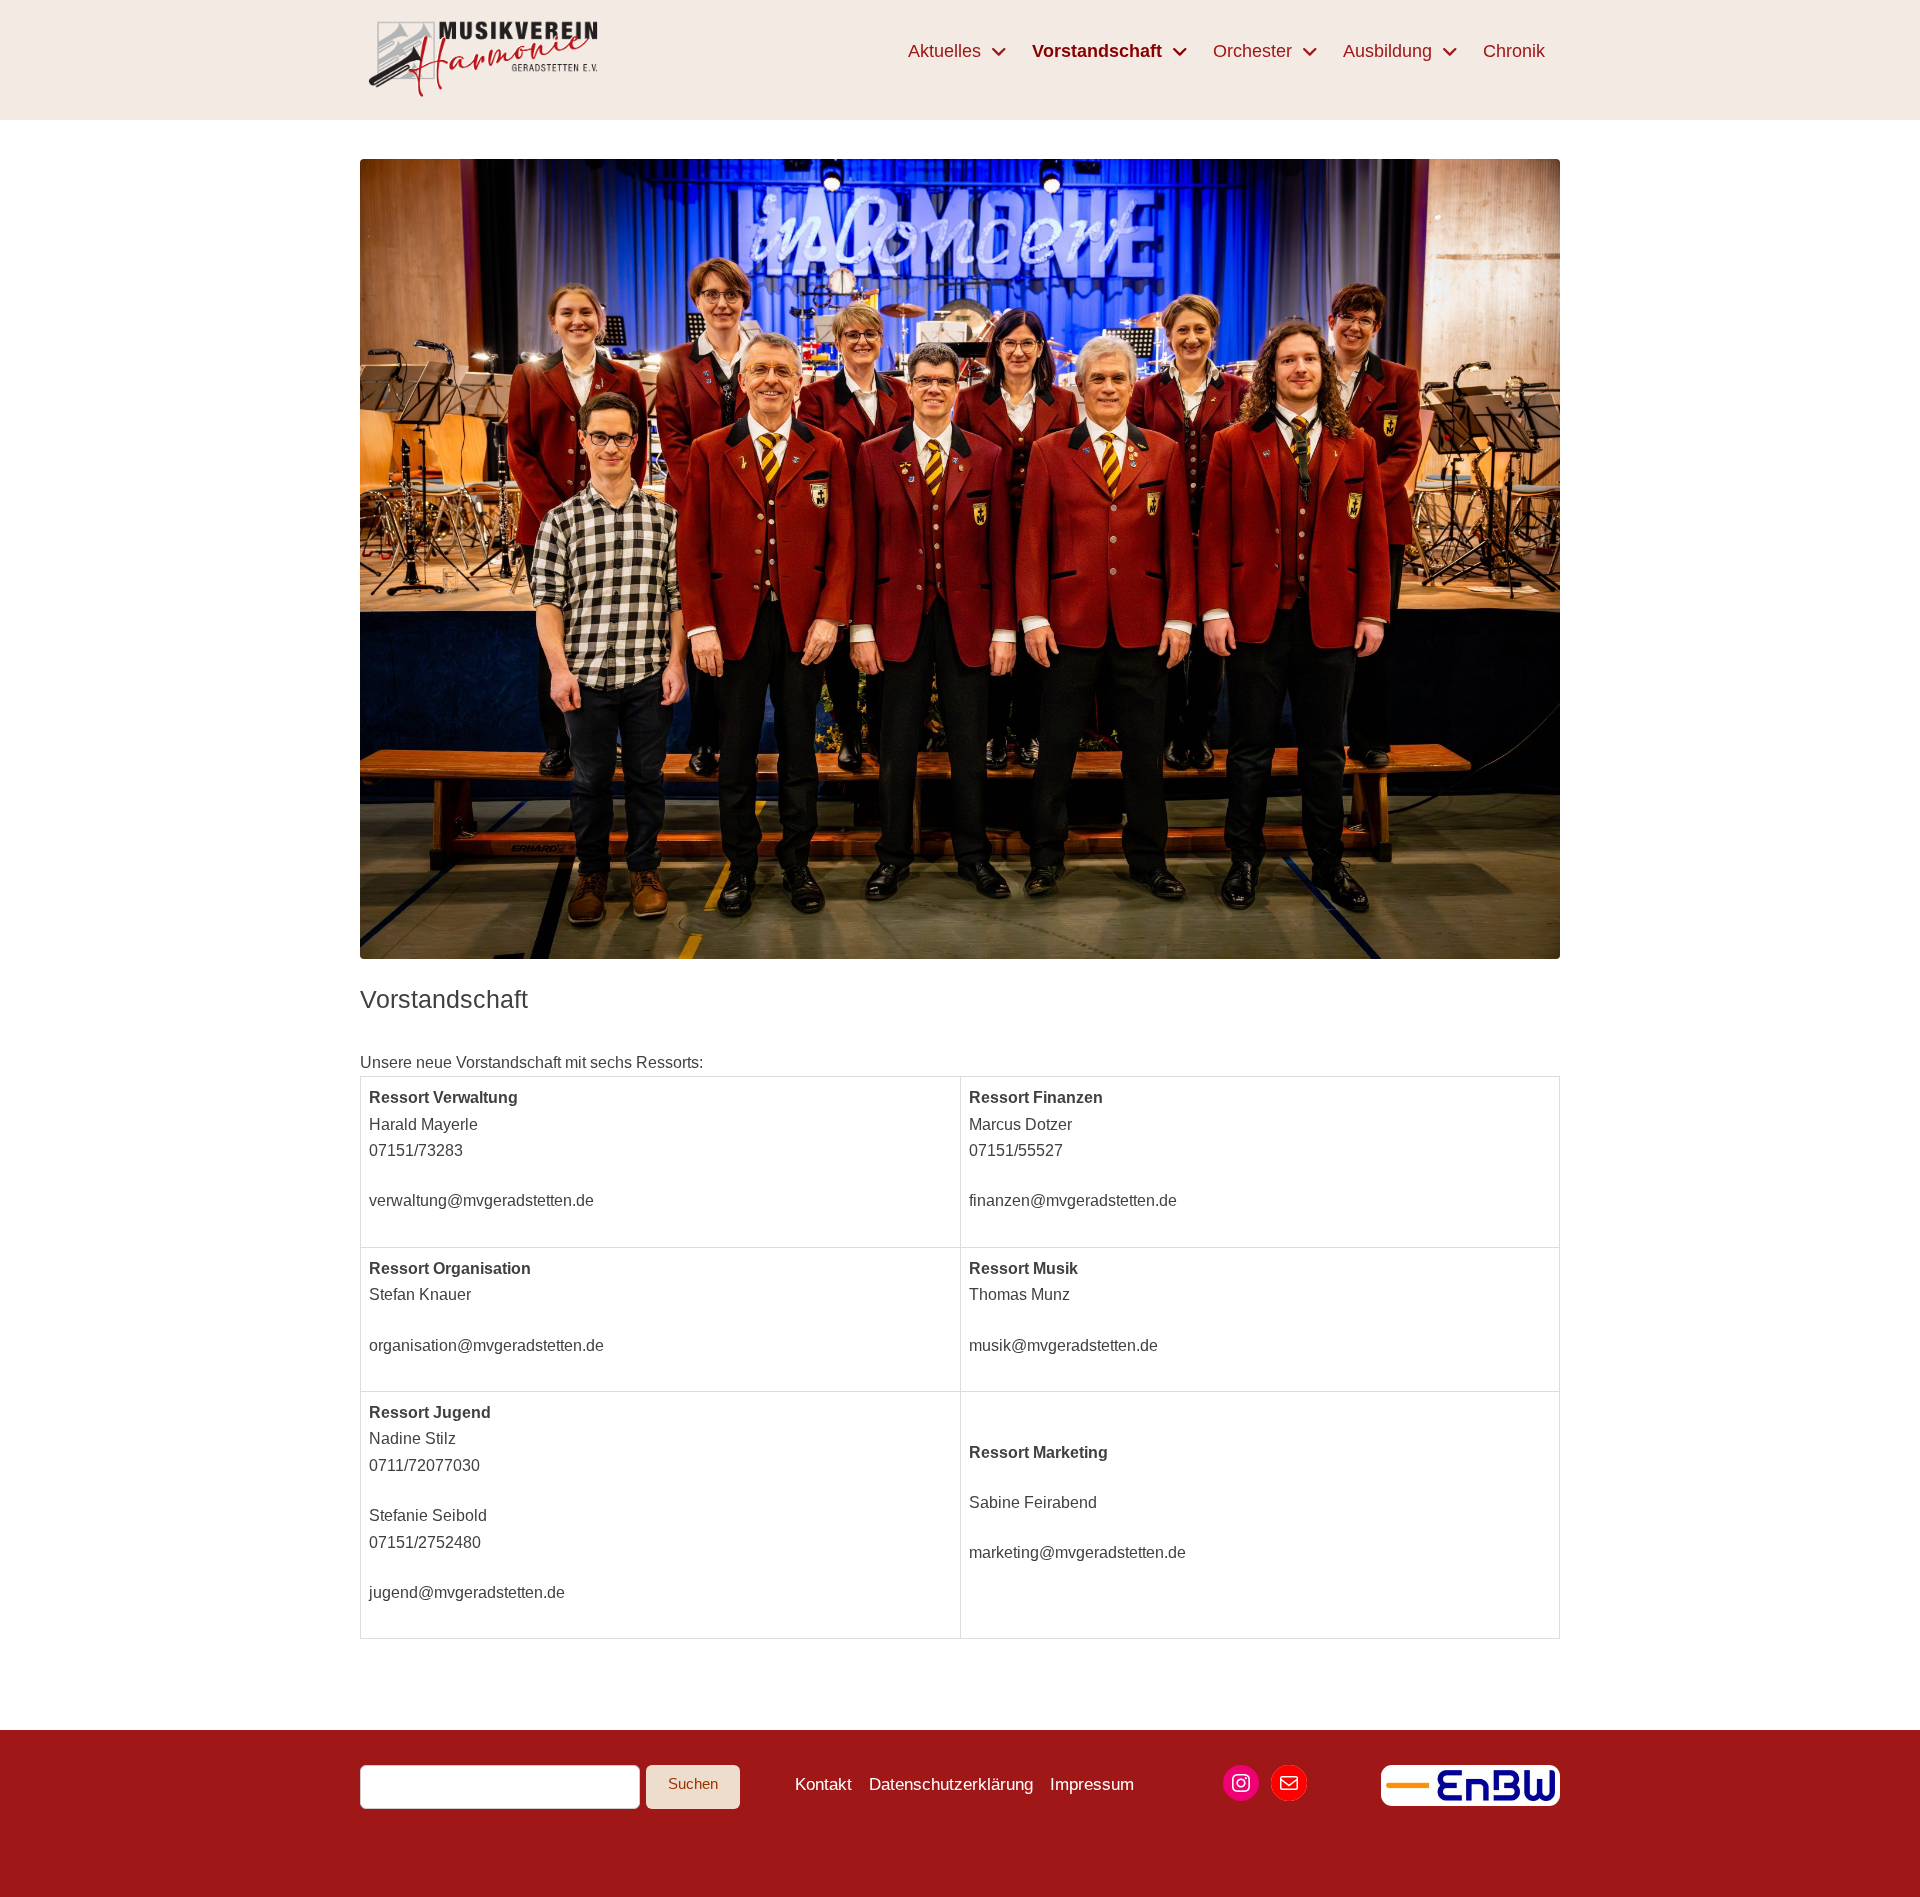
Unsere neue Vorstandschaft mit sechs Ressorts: (531, 1062)
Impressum (1092, 1784)
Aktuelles (944, 51)
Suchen (693, 1783)
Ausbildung (1387, 51)
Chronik (1514, 51)
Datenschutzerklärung (951, 1784)
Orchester (1252, 51)
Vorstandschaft (1097, 51)
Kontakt (823, 1784)
